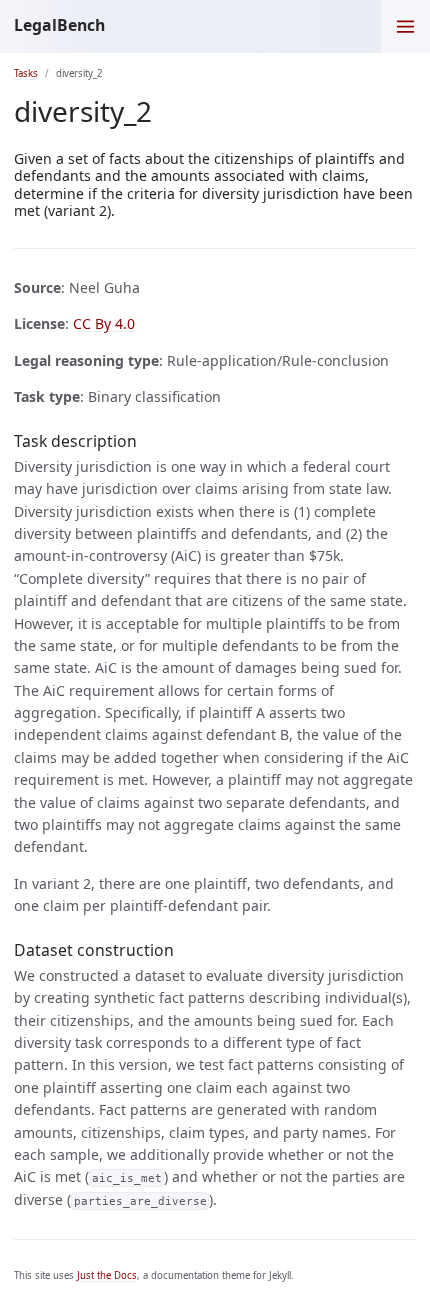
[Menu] (405, 26)
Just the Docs (107, 1275)
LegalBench (59, 25)
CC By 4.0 (104, 323)
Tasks (26, 73)
